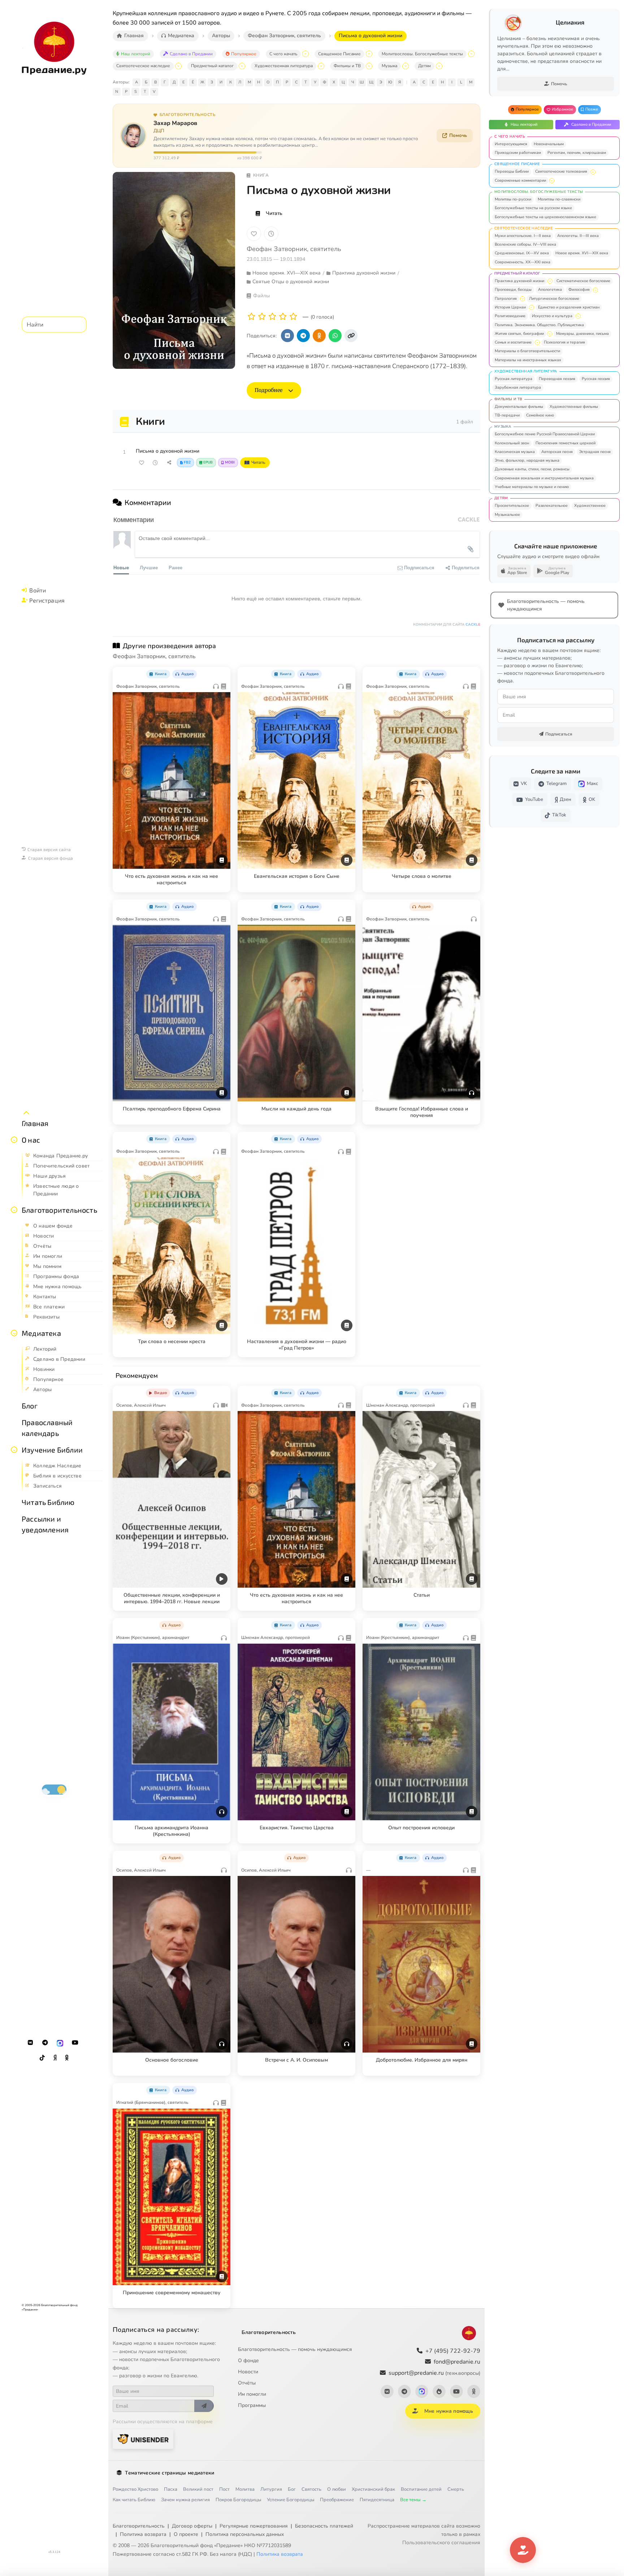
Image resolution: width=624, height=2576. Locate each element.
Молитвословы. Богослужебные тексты (422, 54)
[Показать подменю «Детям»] (439, 66)
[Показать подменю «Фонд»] (14, 1210)
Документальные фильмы (519, 407)
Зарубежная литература (518, 387)
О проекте (186, 2534)
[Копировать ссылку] (351, 336)
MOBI (230, 462)
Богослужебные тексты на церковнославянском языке (545, 217)
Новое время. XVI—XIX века (582, 253)
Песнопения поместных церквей (565, 443)
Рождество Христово (135, 2489)
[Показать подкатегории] (593, 172)
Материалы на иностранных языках (528, 360)
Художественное (590, 506)
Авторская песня (557, 452)
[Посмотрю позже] (221, 673)
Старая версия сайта (49, 849)
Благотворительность (59, 1210)
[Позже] (271, 234)
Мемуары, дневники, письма (582, 334)
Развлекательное (552, 506)
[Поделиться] (169, 463)
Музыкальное (507, 515)
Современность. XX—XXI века (523, 262)
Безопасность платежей (324, 2526)
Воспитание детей (421, 2489)
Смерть (456, 2489)
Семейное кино (540, 415)
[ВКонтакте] (30, 2043)
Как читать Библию (134, 2500)
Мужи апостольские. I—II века (523, 236)
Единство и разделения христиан (569, 307)
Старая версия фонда (51, 858)
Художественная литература (284, 66)
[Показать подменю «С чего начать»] (305, 54)
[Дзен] (55, 2058)
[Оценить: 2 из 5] (262, 317)
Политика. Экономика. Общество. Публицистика (539, 325)
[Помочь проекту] (523, 2550)
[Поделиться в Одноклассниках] (319, 336)
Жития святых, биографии (519, 334)
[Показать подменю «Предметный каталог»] (242, 66)
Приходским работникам (518, 153)
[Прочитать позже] (155, 463)
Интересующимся (511, 144)
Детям (424, 66)
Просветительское (512, 506)
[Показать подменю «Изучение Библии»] (14, 1450)
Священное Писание (339, 54)
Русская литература (513, 379)
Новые (121, 567)
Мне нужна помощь (449, 2411)
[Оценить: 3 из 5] (272, 317)
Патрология (506, 299)
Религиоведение (510, 316)
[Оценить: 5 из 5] (293, 317)
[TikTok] (42, 2058)
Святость (311, 2489)
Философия (579, 290)
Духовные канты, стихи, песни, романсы (532, 469)
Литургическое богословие (554, 299)
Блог (30, 1406)
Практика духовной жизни (519, 281)
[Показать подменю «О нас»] (14, 1140)
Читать (274, 213)
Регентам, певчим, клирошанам (577, 153)
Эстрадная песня (595, 452)
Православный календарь (47, 1428)
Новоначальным (549, 144)
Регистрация (47, 600)
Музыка (389, 66)
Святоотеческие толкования (561, 171)
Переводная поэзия (557, 379)
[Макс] (60, 2043)
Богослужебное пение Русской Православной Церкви (545, 434)
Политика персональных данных (245, 2534)
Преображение (337, 2500)
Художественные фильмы (574, 407)
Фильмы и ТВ (347, 66)
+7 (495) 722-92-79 (453, 2351)
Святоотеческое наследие (143, 66)
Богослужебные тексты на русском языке (533, 208)
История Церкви (510, 307)
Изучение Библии (52, 1450)
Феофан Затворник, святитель (294, 249)
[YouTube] (75, 2043)
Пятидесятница (377, 2500)
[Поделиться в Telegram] (303, 336)
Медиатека (41, 1333)
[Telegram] (45, 2043)
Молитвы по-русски (513, 199)
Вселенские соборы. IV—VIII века (525, 244)
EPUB (208, 462)
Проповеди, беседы (513, 290)
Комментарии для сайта (447, 625)
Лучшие (149, 567)
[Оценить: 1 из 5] (252, 317)
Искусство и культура (552, 316)
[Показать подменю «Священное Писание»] (369, 54)
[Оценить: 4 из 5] (283, 317)
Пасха (171, 2489)
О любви (337, 2489)
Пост (224, 2489)
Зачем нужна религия (185, 2500)
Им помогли (252, 2394)
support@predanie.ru (434, 2373)
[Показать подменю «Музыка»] (406, 66)
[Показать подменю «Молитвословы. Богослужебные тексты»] (471, 54)
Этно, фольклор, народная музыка (527, 460)
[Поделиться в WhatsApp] (335, 336)
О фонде (248, 2361)
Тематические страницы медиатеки (170, 2473)
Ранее (175, 567)
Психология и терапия (564, 342)
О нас (31, 1140)
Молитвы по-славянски (559, 199)
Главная (35, 1123)
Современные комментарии (520, 180)
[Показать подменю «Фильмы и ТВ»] (369, 66)
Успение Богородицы (291, 2500)
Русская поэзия (596, 379)
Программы (252, 2405)
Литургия (271, 2489)
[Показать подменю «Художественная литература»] (321, 66)
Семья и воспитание (513, 342)
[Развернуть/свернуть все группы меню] (26, 1113)
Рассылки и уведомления (45, 1524)
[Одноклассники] (67, 2058)
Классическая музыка (515, 452)
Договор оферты (192, 2526)
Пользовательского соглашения (441, 2543)
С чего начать (283, 54)
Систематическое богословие (583, 281)
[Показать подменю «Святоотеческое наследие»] (178, 66)
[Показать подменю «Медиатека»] (14, 1333)
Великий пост (198, 2489)
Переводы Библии (512, 171)
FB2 (187, 462)
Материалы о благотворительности (527, 351)
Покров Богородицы (238, 2500)
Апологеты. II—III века (578, 236)
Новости (248, 2372)
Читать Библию (48, 1502)
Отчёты (247, 2383)
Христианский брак (373, 2489)
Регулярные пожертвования (254, 2526)
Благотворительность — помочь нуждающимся (295, 2349)
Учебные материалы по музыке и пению (532, 487)
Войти (38, 590)
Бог (292, 2489)
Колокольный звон (512, 443)
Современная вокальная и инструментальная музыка (544, 478)
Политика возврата (143, 2534)
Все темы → (413, 2500)
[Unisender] (143, 2439)
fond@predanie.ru (457, 2362)
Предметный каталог (212, 66)
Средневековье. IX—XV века (522, 253)
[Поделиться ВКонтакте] (287, 336)
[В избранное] (254, 234)
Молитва (245, 2489)
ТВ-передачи (507, 415)
